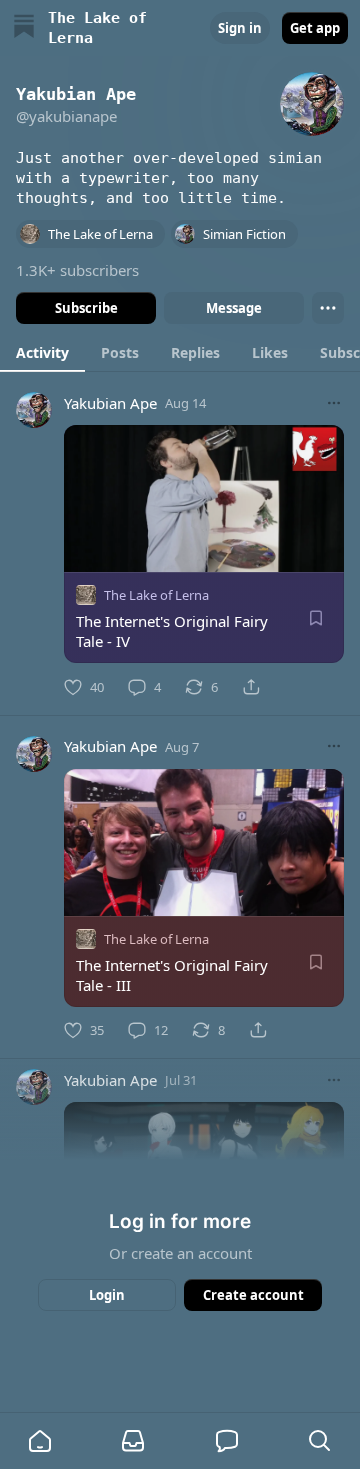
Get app (315, 28)
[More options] (334, 403)
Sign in (240, 28)
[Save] (316, 618)
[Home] (24, 28)
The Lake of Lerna (156, 595)
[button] (40, 1441)
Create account (253, 1295)
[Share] (251, 687)
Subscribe (86, 308)
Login (107, 1295)
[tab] (42, 352)
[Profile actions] (328, 308)
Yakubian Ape (110, 403)
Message (234, 308)
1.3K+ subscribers (77, 270)
